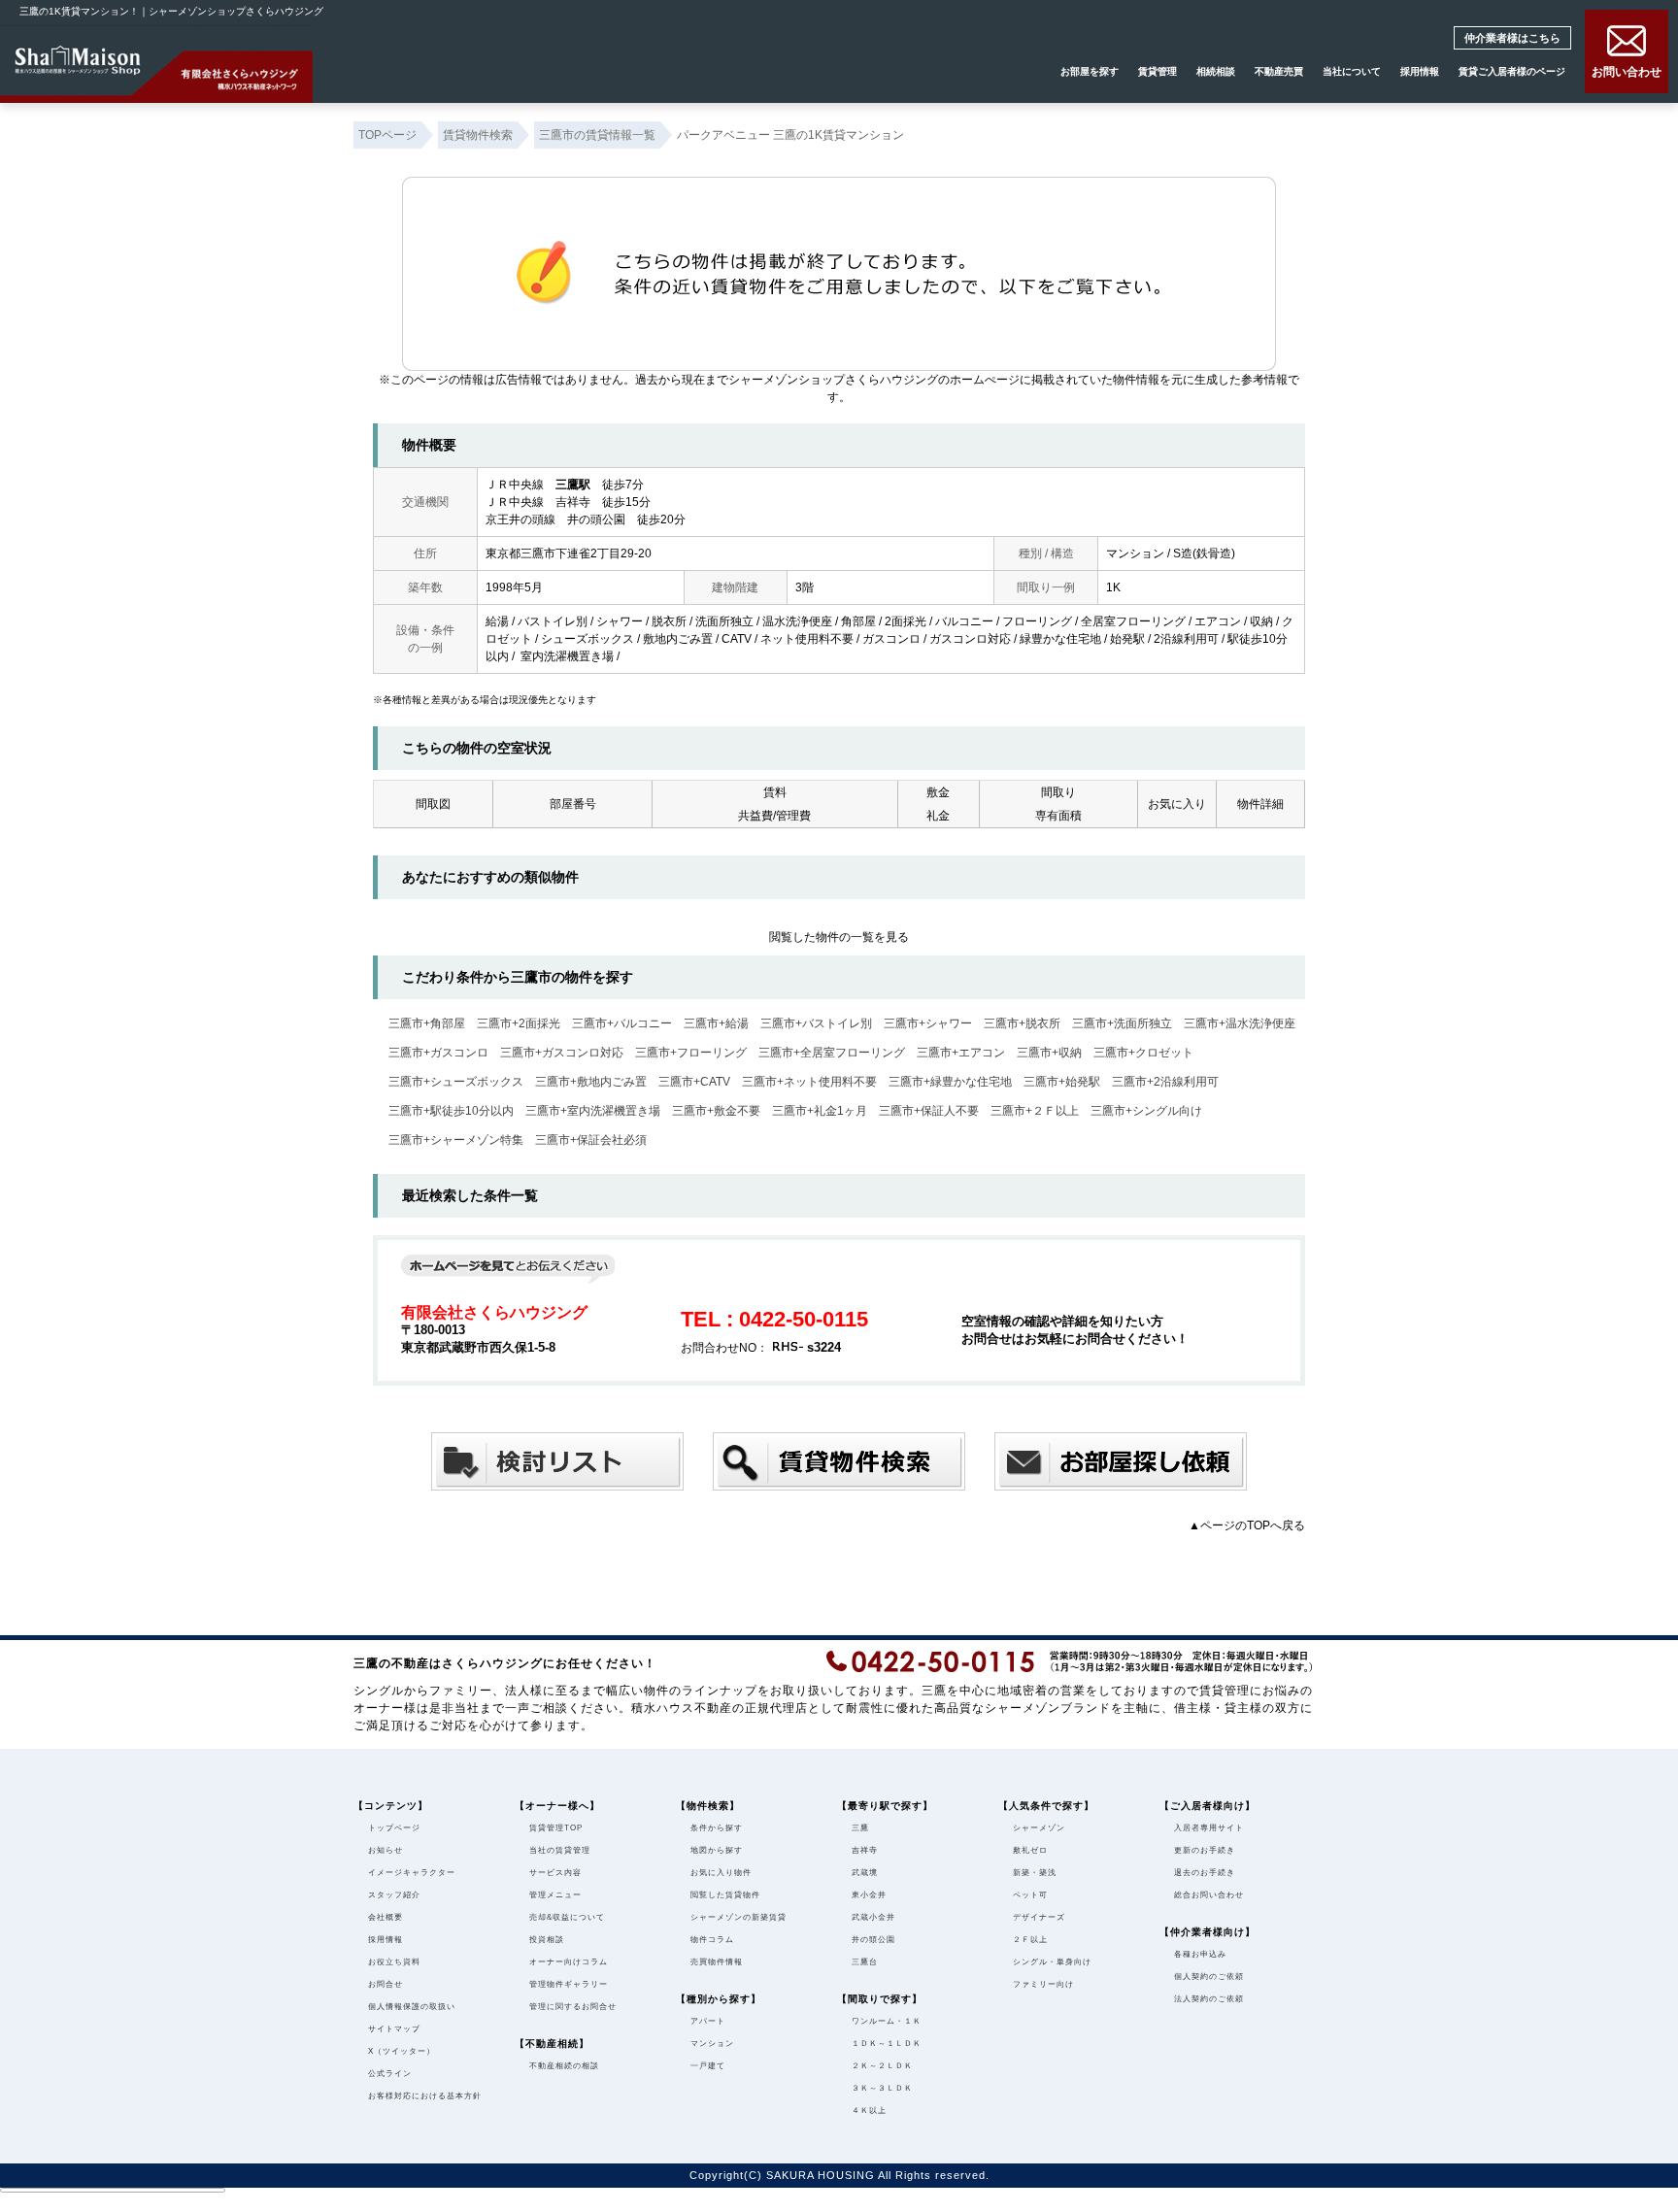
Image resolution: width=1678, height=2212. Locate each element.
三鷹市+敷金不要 (716, 1111)
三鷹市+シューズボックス (456, 1082)
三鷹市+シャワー (928, 1023)
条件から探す (717, 1828)
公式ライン (390, 2074)
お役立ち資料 (394, 1962)
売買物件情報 (717, 1962)
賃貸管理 (1158, 71)
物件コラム (712, 1940)
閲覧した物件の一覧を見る (839, 937)
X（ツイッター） (402, 2051)
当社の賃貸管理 (560, 1850)
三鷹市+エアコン (961, 1053)
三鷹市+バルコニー (622, 1023)
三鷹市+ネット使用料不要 (809, 1082)
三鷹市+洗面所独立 (1122, 1023)
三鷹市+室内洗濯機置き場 (593, 1111)
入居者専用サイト (1209, 1828)
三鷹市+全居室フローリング (832, 1053)
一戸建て (708, 2066)
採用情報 (1420, 71)
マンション (712, 2044)
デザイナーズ (1039, 1917)
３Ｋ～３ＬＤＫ (882, 2088)
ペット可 (1030, 1895)
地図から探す (717, 1850)
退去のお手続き (1205, 1873)
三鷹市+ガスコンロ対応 (562, 1053)
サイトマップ (394, 2029)
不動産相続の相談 (564, 2066)
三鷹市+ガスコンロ (438, 1053)
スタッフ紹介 (394, 1895)
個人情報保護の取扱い (412, 2007)
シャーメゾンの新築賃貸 (738, 1917)
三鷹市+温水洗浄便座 (1240, 1023)
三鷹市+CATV (694, 1082)
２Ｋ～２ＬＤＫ (882, 2066)
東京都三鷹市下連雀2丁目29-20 (569, 553)
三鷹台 (865, 1962)
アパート (708, 2021)
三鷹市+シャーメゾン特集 (456, 1140)
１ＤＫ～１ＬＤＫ (887, 2044)
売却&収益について (567, 1917)
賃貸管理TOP (556, 1828)
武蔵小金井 (873, 1917)
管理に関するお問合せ (573, 2007)
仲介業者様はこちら (1526, 37)
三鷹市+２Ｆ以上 (1035, 1111)
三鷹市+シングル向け (1146, 1111)
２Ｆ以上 (1030, 1940)
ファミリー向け (1043, 1984)
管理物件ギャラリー (569, 1984)
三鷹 (860, 1828)
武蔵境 (865, 1873)
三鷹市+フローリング (691, 1053)
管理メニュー (555, 1895)
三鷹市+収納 (1049, 1053)
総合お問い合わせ (1209, 1895)
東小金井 (869, 1895)
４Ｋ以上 (869, 2111)
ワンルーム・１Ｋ (887, 2021)
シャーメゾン (1039, 1828)
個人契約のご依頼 (1209, 1977)
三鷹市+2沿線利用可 (1165, 1082)
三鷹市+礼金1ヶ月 (820, 1111)
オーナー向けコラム (569, 1962)
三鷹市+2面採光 (519, 1023)
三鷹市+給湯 (716, 1023)
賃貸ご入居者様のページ (1512, 71)
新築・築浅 (1035, 1873)
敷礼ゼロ (1030, 1850)
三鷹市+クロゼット (1143, 1053)
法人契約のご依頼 (1209, 1999)
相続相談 (1216, 71)
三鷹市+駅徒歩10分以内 (451, 1111)
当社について (1352, 71)
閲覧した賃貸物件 (725, 1895)
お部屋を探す (1090, 71)
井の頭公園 (873, 1940)
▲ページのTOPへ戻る (1247, 1525)
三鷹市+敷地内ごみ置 (591, 1082)
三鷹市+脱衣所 (1022, 1023)
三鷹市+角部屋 (427, 1023)
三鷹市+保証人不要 (929, 1111)
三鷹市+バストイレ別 (816, 1023)
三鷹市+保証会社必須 (591, 1140)
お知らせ (386, 1850)
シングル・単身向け (1052, 1962)
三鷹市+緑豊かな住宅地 (950, 1082)
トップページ (394, 1828)
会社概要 (386, 1917)
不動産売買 (1279, 71)
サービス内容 (555, 1873)
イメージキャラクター (412, 1873)
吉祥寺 (865, 1850)
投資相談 (547, 1940)
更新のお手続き (1205, 1850)
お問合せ (386, 1984)
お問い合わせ (1627, 71)
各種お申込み (1200, 1954)
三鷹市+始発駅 (1062, 1082)
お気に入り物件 (721, 1873)
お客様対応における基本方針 (425, 2096)
